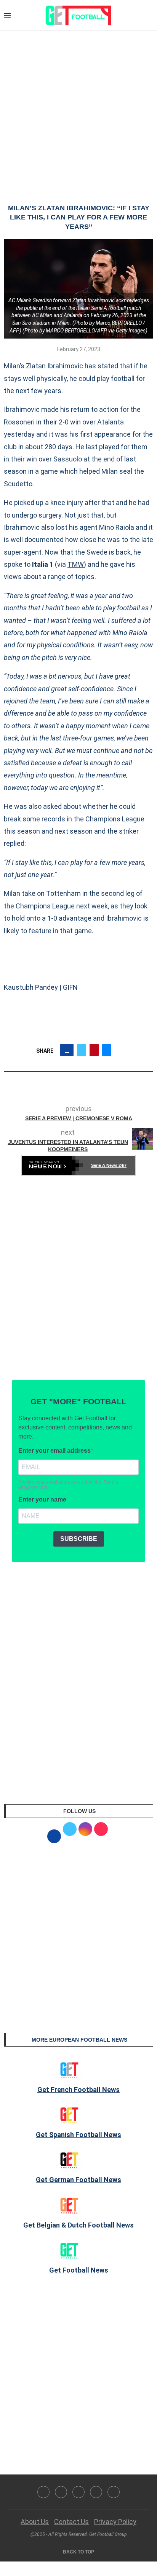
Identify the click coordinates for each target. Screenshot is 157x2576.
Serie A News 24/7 (109, 1165)
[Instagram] (78, 2492)
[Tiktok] (114, 2492)
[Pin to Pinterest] (94, 1050)
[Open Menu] (7, 15)
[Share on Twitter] (82, 1050)
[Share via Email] (107, 1050)
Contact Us (71, 2522)
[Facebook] (43, 2492)
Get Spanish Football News (78, 2135)
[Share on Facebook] (67, 1050)
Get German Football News (78, 2180)
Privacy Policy (115, 2522)
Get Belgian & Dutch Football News (78, 2225)
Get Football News (79, 2270)
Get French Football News (78, 2090)
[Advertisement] (78, 110)
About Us (35, 2522)
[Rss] (96, 2492)
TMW (76, 564)
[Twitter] (61, 2492)
